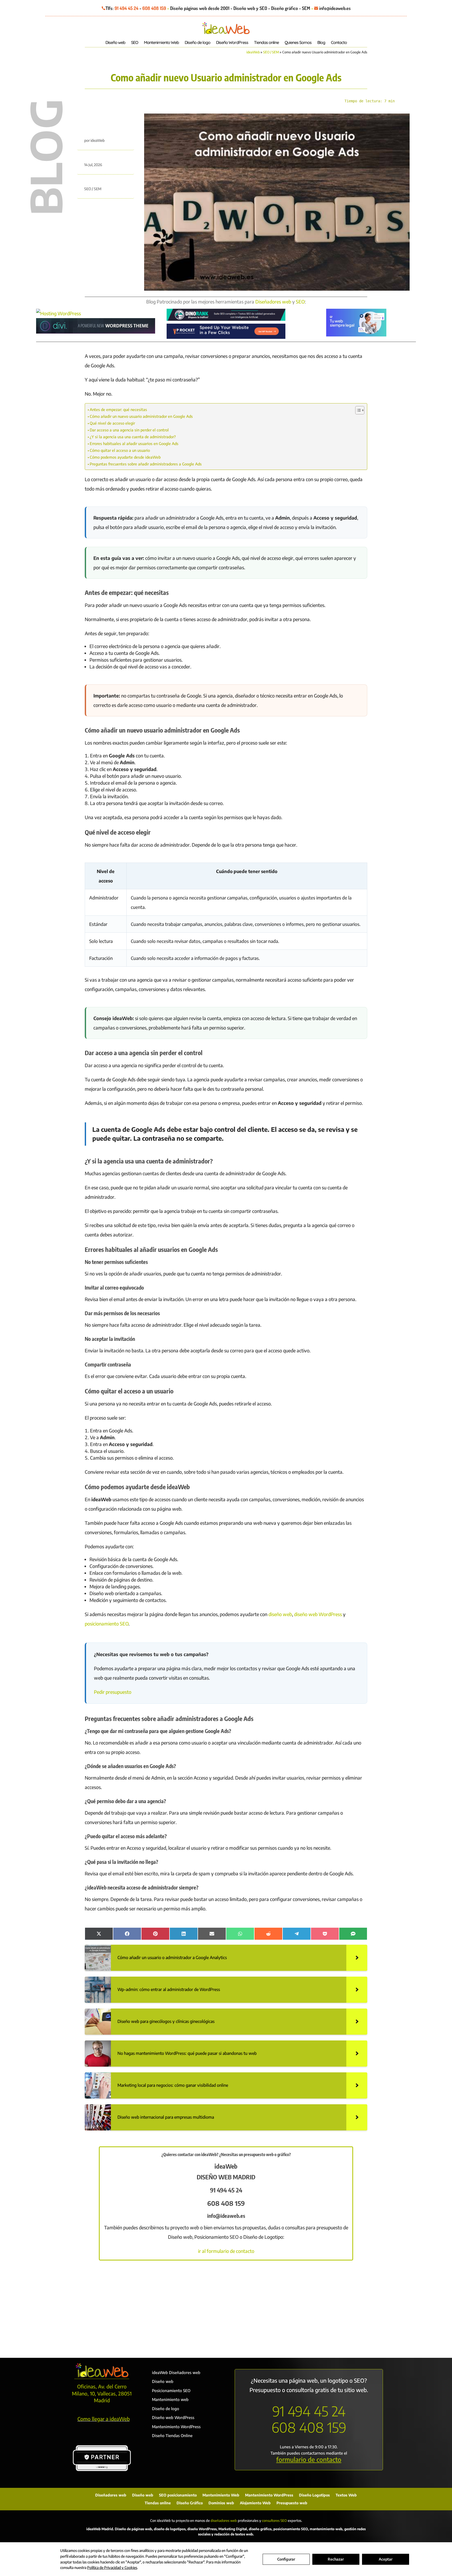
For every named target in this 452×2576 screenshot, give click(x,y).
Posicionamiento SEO (171, 2391)
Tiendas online (266, 43)
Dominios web (221, 2503)
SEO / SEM (271, 52)
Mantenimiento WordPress (176, 2427)
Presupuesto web (292, 2503)
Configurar (286, 2559)
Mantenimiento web (170, 2399)
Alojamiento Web (255, 2503)
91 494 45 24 (126, 8)
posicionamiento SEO (107, 1624)
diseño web (280, 1614)
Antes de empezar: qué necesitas (118, 409)
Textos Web (346, 2495)
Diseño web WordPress (173, 2417)
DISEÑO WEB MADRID (226, 2177)
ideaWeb (253, 52)
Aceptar (386, 2559)
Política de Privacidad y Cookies (112, 2567)
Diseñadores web (273, 302)
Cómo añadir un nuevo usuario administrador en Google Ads (141, 416)
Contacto (339, 43)
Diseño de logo (197, 43)
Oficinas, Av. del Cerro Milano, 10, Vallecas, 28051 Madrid (102, 2393)
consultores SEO (274, 2521)
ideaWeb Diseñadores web (176, 2372)
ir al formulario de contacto (226, 2251)
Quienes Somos (298, 43)
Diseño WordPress (232, 43)
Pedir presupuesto (113, 1692)
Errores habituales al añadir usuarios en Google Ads (134, 443)
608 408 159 (154, 8)
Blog (321, 43)
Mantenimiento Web (161, 43)
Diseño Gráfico (190, 2503)
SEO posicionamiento (178, 2495)
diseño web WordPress (318, 1614)
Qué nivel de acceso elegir (112, 423)
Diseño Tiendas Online (172, 2436)
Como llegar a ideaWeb (104, 2419)
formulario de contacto (309, 2459)
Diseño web (115, 43)
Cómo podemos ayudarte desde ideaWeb (125, 457)
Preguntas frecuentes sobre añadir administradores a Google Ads (146, 464)
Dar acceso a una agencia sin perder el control (129, 430)
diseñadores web (224, 2521)
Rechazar (336, 2559)
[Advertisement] (226, 2307)
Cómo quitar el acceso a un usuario (120, 450)
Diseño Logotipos (314, 2495)
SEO (135, 43)
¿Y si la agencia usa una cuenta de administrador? (133, 437)
